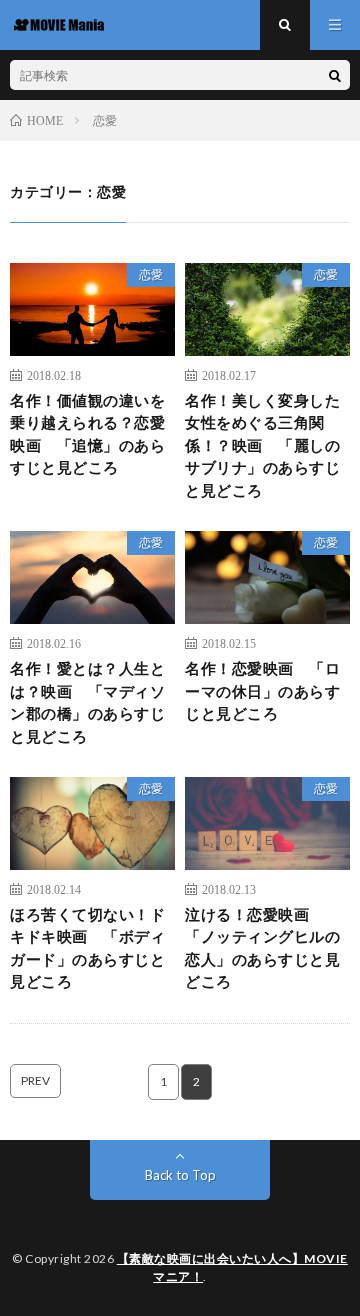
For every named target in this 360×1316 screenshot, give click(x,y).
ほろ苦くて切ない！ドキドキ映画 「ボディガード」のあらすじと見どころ (87, 948)
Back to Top (180, 1175)
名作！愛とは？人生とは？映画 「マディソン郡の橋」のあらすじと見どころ (87, 702)
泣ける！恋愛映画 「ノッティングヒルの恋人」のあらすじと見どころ (262, 948)
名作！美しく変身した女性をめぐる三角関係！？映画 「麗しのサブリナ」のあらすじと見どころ (262, 445)
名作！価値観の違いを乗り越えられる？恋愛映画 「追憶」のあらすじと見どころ (87, 434)
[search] (335, 75)
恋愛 (151, 274)
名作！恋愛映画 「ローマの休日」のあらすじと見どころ (262, 690)
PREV (35, 1080)
